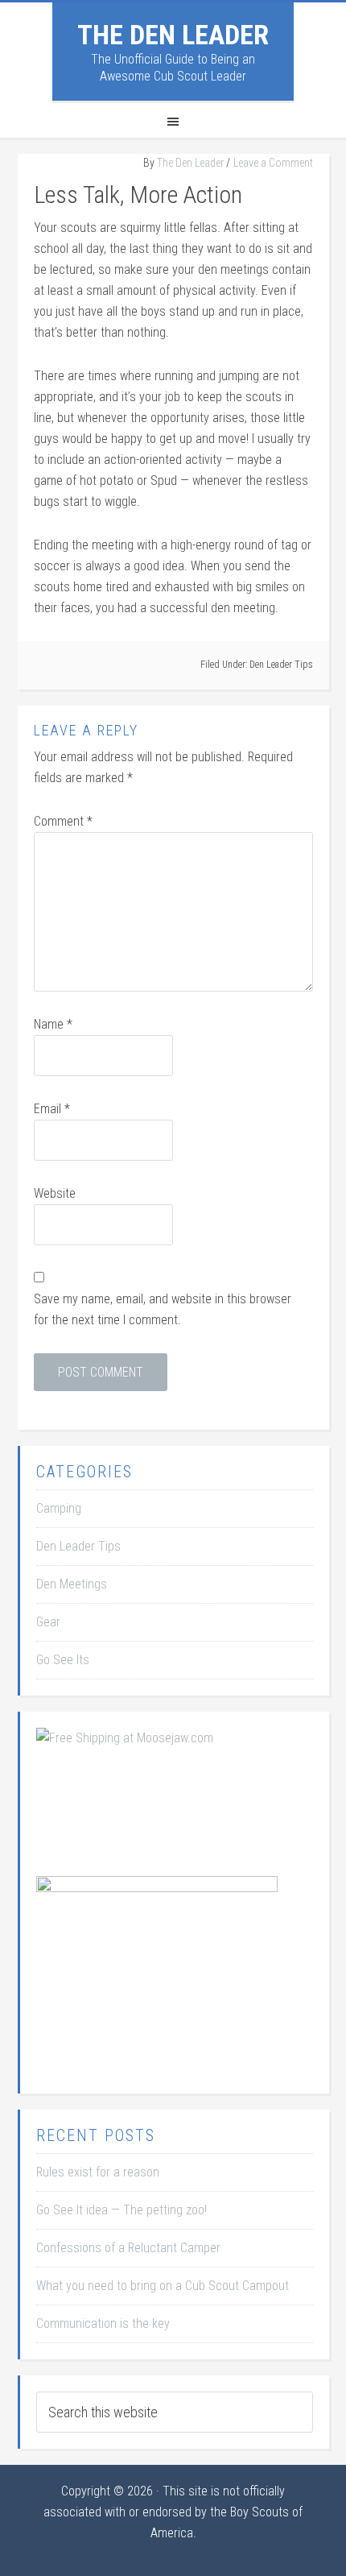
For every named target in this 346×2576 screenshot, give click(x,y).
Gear (48, 1622)
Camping (59, 1508)
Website (55, 1193)
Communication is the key (103, 2323)
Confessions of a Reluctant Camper (128, 2248)
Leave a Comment (273, 163)
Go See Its (63, 1660)
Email (52, 1109)
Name (53, 1024)
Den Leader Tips (281, 665)
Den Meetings (72, 1584)
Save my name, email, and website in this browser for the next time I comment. (163, 1309)
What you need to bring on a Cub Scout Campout (163, 2286)
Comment (63, 821)
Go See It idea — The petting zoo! (122, 2210)
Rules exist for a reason (98, 2172)
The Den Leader (173, 35)
